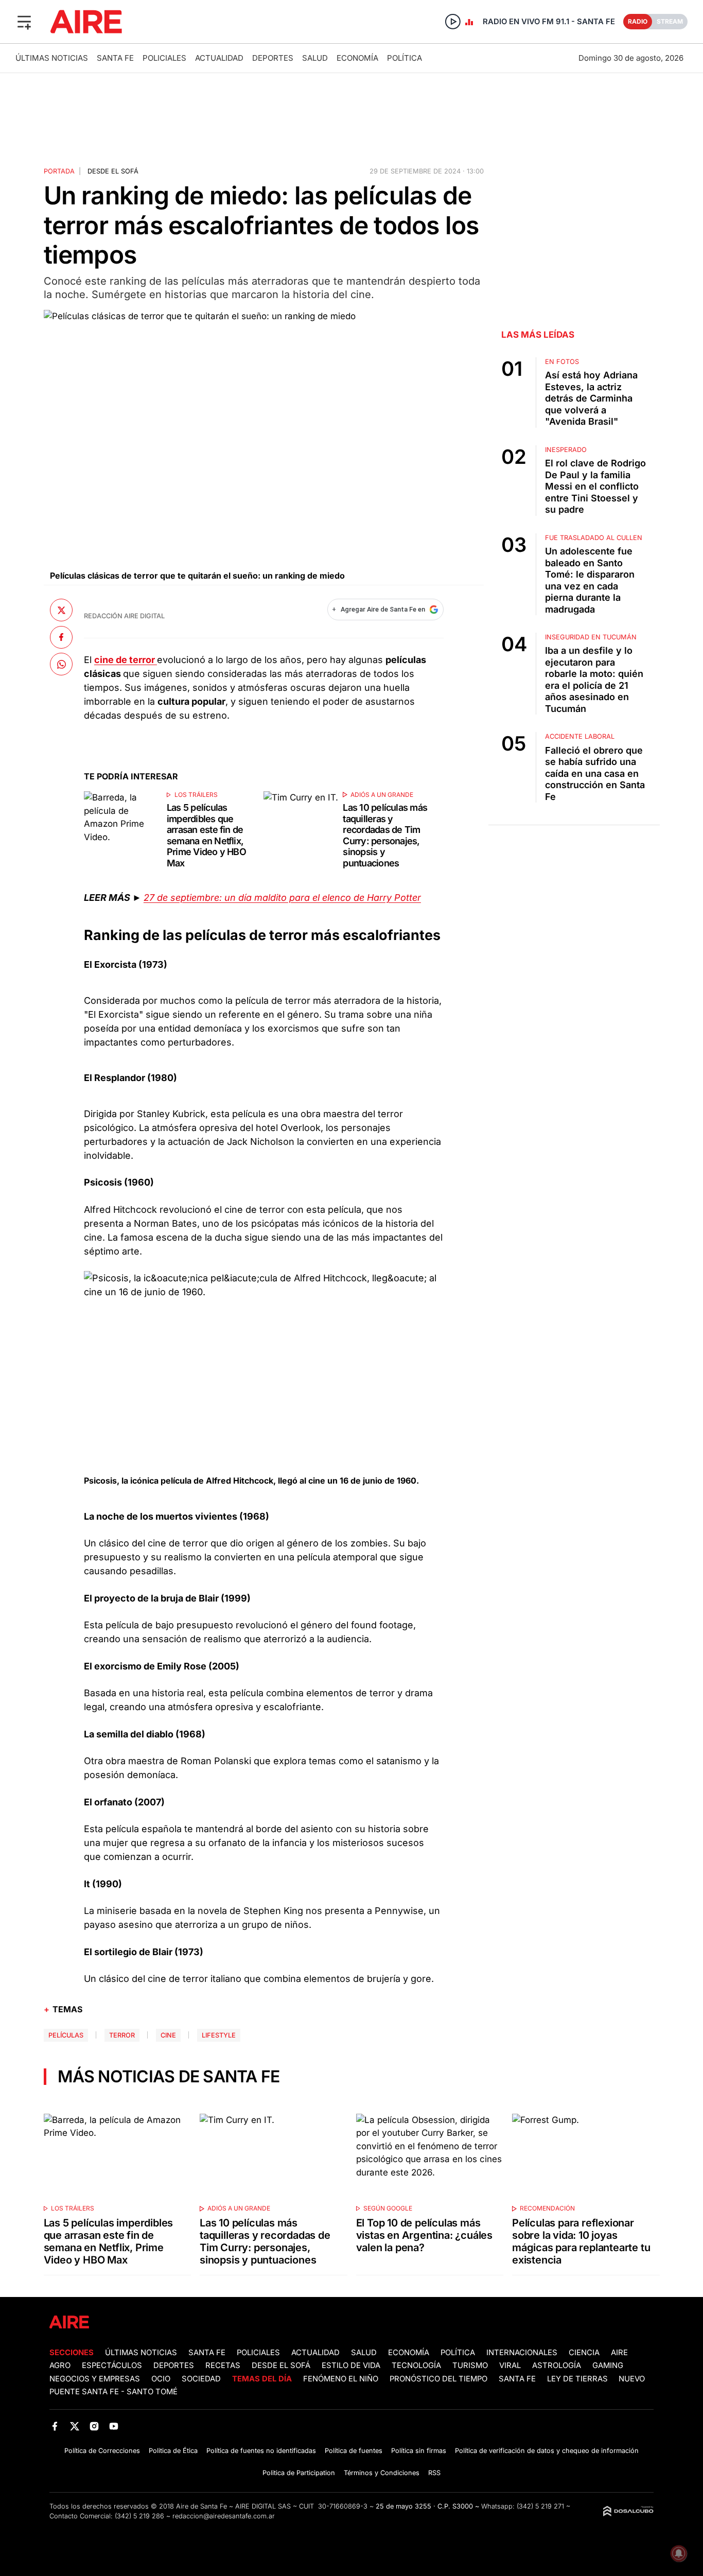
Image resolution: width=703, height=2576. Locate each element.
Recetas (223, 2365)
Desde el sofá (113, 171)
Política (405, 58)
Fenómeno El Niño (341, 2379)
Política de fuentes (354, 2451)
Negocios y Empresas (95, 2379)
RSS (434, 2473)
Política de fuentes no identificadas (261, 2451)
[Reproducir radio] (453, 22)
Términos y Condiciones (382, 2473)
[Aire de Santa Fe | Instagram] (94, 2426)
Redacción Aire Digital (124, 616)
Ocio (161, 2379)
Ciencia (584, 2353)
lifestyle (219, 2035)
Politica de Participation (299, 2473)
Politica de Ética (173, 2451)
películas (66, 2035)
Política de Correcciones (102, 2451)
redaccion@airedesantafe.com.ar (224, 2516)
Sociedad (201, 2379)
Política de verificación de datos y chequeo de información (547, 2451)
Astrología (557, 2365)
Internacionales (522, 2353)
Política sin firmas (419, 2451)
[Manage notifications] (679, 2553)
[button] (24, 22)
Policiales (164, 58)
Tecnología (416, 2365)
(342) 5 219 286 (139, 2516)
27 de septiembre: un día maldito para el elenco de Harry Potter (282, 898)
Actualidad (219, 58)
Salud (315, 58)
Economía (357, 58)
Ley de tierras (578, 2379)
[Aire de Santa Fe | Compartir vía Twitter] (61, 610)
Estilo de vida (351, 2365)
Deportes (273, 58)
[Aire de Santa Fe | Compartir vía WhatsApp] (61, 664)
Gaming (608, 2365)
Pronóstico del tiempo (438, 2379)
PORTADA (59, 171)
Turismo (470, 2365)
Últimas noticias (52, 58)
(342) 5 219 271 (540, 2506)
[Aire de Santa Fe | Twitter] (74, 2426)
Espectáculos (112, 2365)
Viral (510, 2365)
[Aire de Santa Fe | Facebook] (55, 2426)
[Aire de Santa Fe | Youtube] (114, 2426)
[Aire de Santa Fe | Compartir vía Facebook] (61, 637)
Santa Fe (115, 58)
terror (122, 2035)
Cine (168, 2035)
